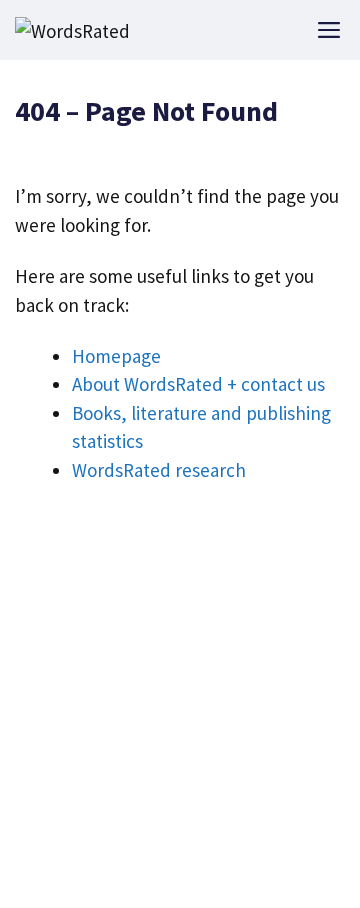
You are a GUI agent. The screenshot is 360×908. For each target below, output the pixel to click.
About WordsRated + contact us (198, 384)
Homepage (116, 356)
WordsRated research (159, 470)
